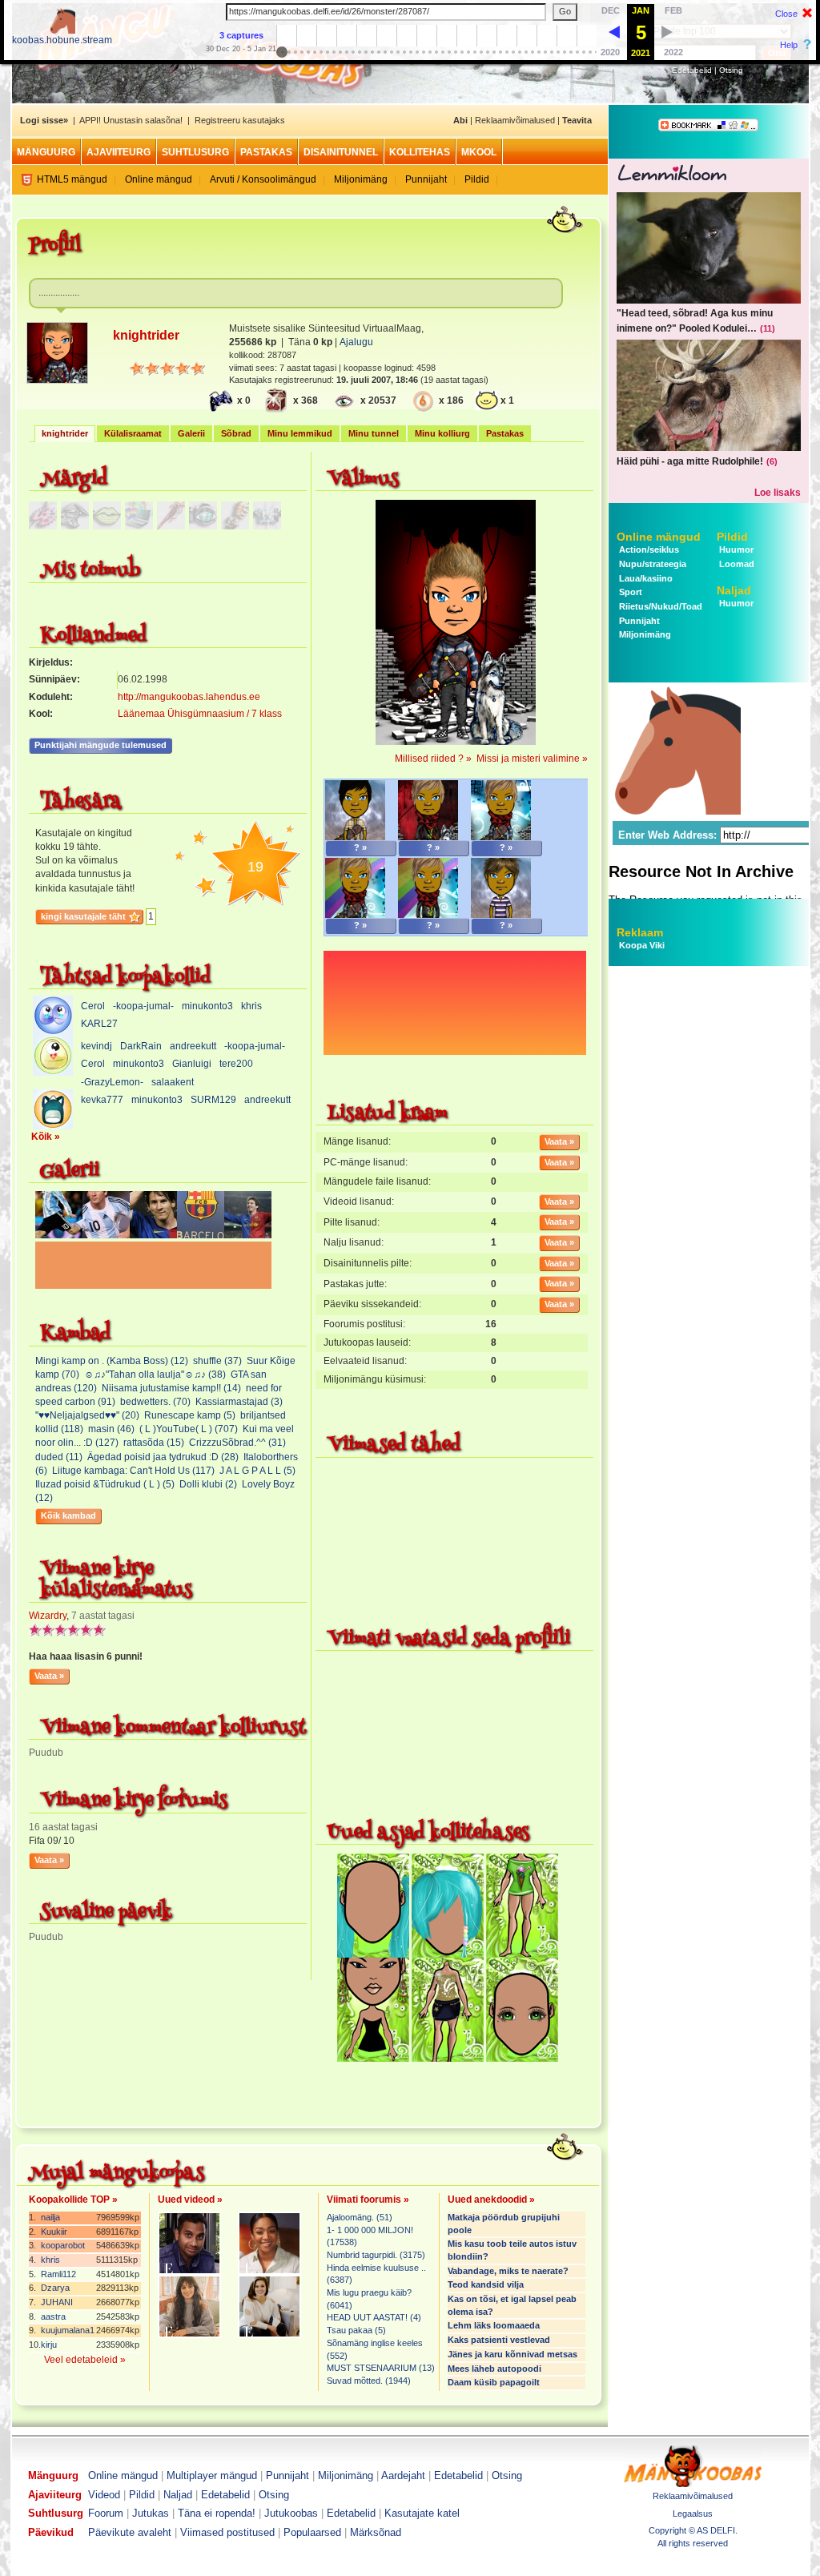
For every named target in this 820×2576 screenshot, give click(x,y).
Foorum (106, 2513)
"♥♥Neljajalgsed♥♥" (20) (87, 1415)
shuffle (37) (217, 1361)
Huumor (735, 549)
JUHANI (57, 2302)
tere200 (236, 1064)
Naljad (734, 590)
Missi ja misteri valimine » (532, 759)
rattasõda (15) (154, 1443)
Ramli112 (58, 2274)
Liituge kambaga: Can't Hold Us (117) (133, 1471)
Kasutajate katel (422, 2513)
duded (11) (59, 1457)
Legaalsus (693, 2514)
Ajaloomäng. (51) (360, 2217)
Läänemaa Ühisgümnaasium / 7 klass (200, 714)
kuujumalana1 (68, 2330)
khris (251, 1006)
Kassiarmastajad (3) (239, 1402)
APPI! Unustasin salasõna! (131, 120)
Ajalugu (356, 342)
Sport (629, 592)
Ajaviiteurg (119, 152)
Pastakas (266, 152)
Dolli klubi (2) (208, 1484)
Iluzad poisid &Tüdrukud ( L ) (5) (105, 1484)
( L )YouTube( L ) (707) (189, 1429)
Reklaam (640, 932)
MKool (479, 152)
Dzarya (55, 2288)
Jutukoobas (291, 2513)
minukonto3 (207, 1006)
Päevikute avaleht (130, 2532)
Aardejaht (403, 2475)
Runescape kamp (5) (190, 1415)
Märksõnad (376, 2532)
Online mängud (159, 179)
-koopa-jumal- (143, 1006)
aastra (53, 2316)
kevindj (96, 1046)
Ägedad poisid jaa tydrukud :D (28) (163, 1457)
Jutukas (151, 2513)
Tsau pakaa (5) (356, 2330)
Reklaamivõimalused (515, 120)
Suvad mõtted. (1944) (369, 2381)
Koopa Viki (642, 945)
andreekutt (193, 1046)
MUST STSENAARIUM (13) (381, 2368)
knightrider (65, 433)
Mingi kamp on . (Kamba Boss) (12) (112, 1361)
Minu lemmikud (300, 433)
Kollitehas (420, 152)
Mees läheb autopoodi (494, 2369)
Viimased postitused (227, 2532)
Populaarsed (312, 2532)
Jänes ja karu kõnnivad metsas (512, 2354)
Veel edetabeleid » (85, 2360)
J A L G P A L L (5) (257, 1471)
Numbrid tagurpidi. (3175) (376, 2255)
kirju (49, 2345)
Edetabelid (692, 70)
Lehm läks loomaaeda (494, 2325)
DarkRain (141, 1046)
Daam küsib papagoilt (494, 2382)
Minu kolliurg (442, 433)
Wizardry (48, 1616)
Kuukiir (54, 2232)
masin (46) (111, 1429)
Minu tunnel (374, 433)
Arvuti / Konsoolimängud (263, 179)
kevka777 (102, 1100)
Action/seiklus (648, 549)
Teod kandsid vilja (486, 2284)
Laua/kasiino (645, 578)
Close (786, 14)
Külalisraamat (133, 433)
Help (789, 45)
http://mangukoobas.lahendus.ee (189, 697)
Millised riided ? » (433, 759)
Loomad (736, 564)
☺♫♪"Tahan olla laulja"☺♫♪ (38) (155, 1375)
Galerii (191, 433)
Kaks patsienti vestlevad (499, 2340)
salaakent (173, 1082)
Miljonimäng (361, 179)
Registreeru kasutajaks (240, 120)
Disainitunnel (341, 152)
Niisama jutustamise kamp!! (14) (171, 1388)
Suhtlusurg (195, 152)
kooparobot (63, 2245)
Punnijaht (426, 179)
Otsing (731, 70)
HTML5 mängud (72, 179)
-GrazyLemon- (112, 1082)
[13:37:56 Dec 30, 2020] (614, 31)
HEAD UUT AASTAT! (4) (374, 2317)
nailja (50, 2217)
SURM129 (213, 1100)
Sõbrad (236, 433)
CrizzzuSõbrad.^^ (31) (237, 1443)
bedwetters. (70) (155, 1402)
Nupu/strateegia (651, 564)
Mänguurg (46, 152)
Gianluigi (192, 1064)
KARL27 (99, 1024)
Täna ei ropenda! (217, 2513)
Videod (104, 2495)
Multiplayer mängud (212, 2475)
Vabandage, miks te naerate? (508, 2271)
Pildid (477, 179)
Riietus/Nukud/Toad (659, 606)
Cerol (93, 1006)
